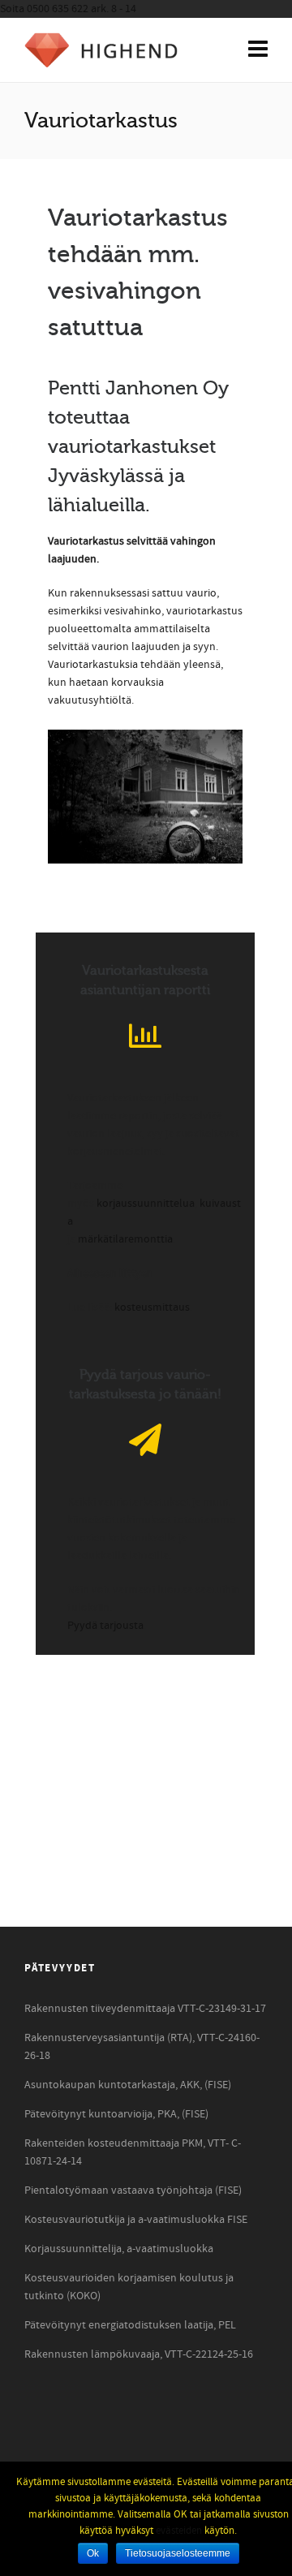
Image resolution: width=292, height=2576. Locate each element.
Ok (93, 2553)
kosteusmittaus (152, 1307)
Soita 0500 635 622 (68, 9)
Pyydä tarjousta (105, 1626)
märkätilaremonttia (125, 1239)
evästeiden (179, 2531)
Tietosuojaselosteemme (178, 2553)
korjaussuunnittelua (146, 1204)
